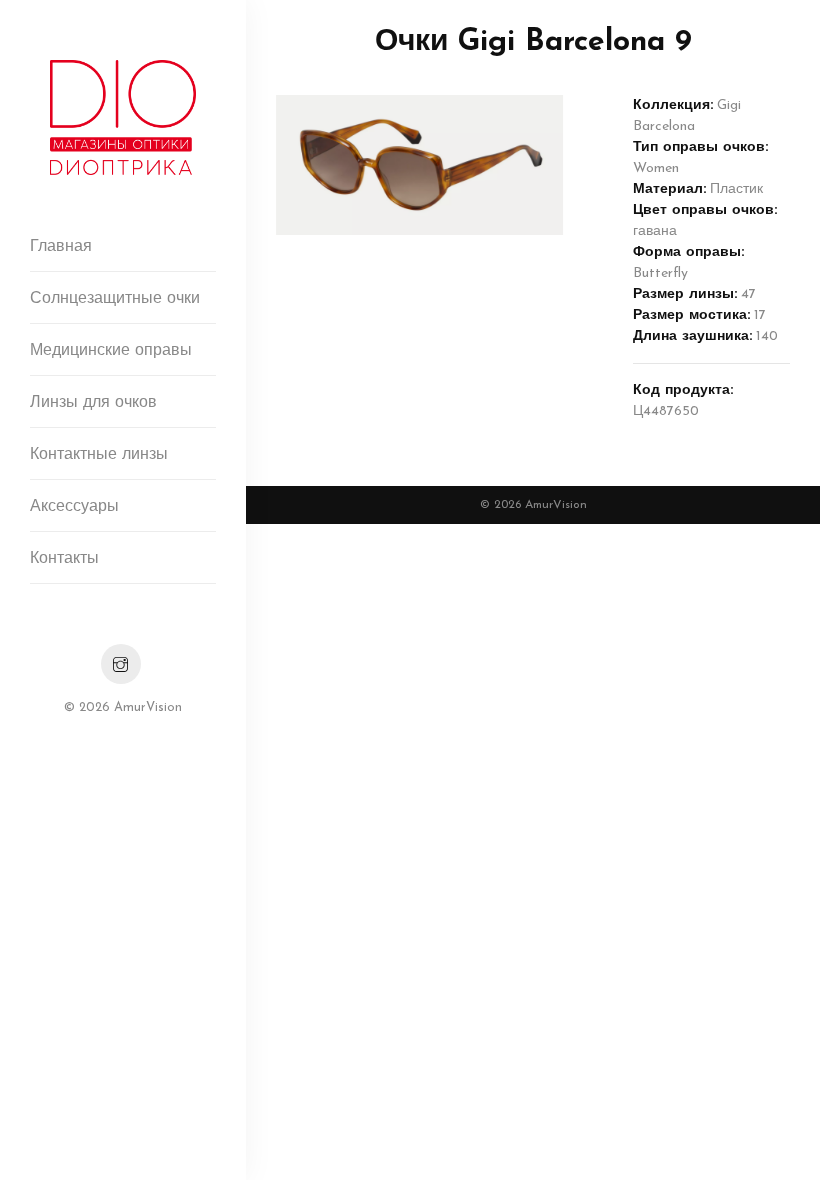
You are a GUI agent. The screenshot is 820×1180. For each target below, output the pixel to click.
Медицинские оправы (111, 351)
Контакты (64, 559)
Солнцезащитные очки (115, 299)
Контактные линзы (99, 455)
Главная (61, 247)
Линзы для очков (93, 403)
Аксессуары (74, 507)
